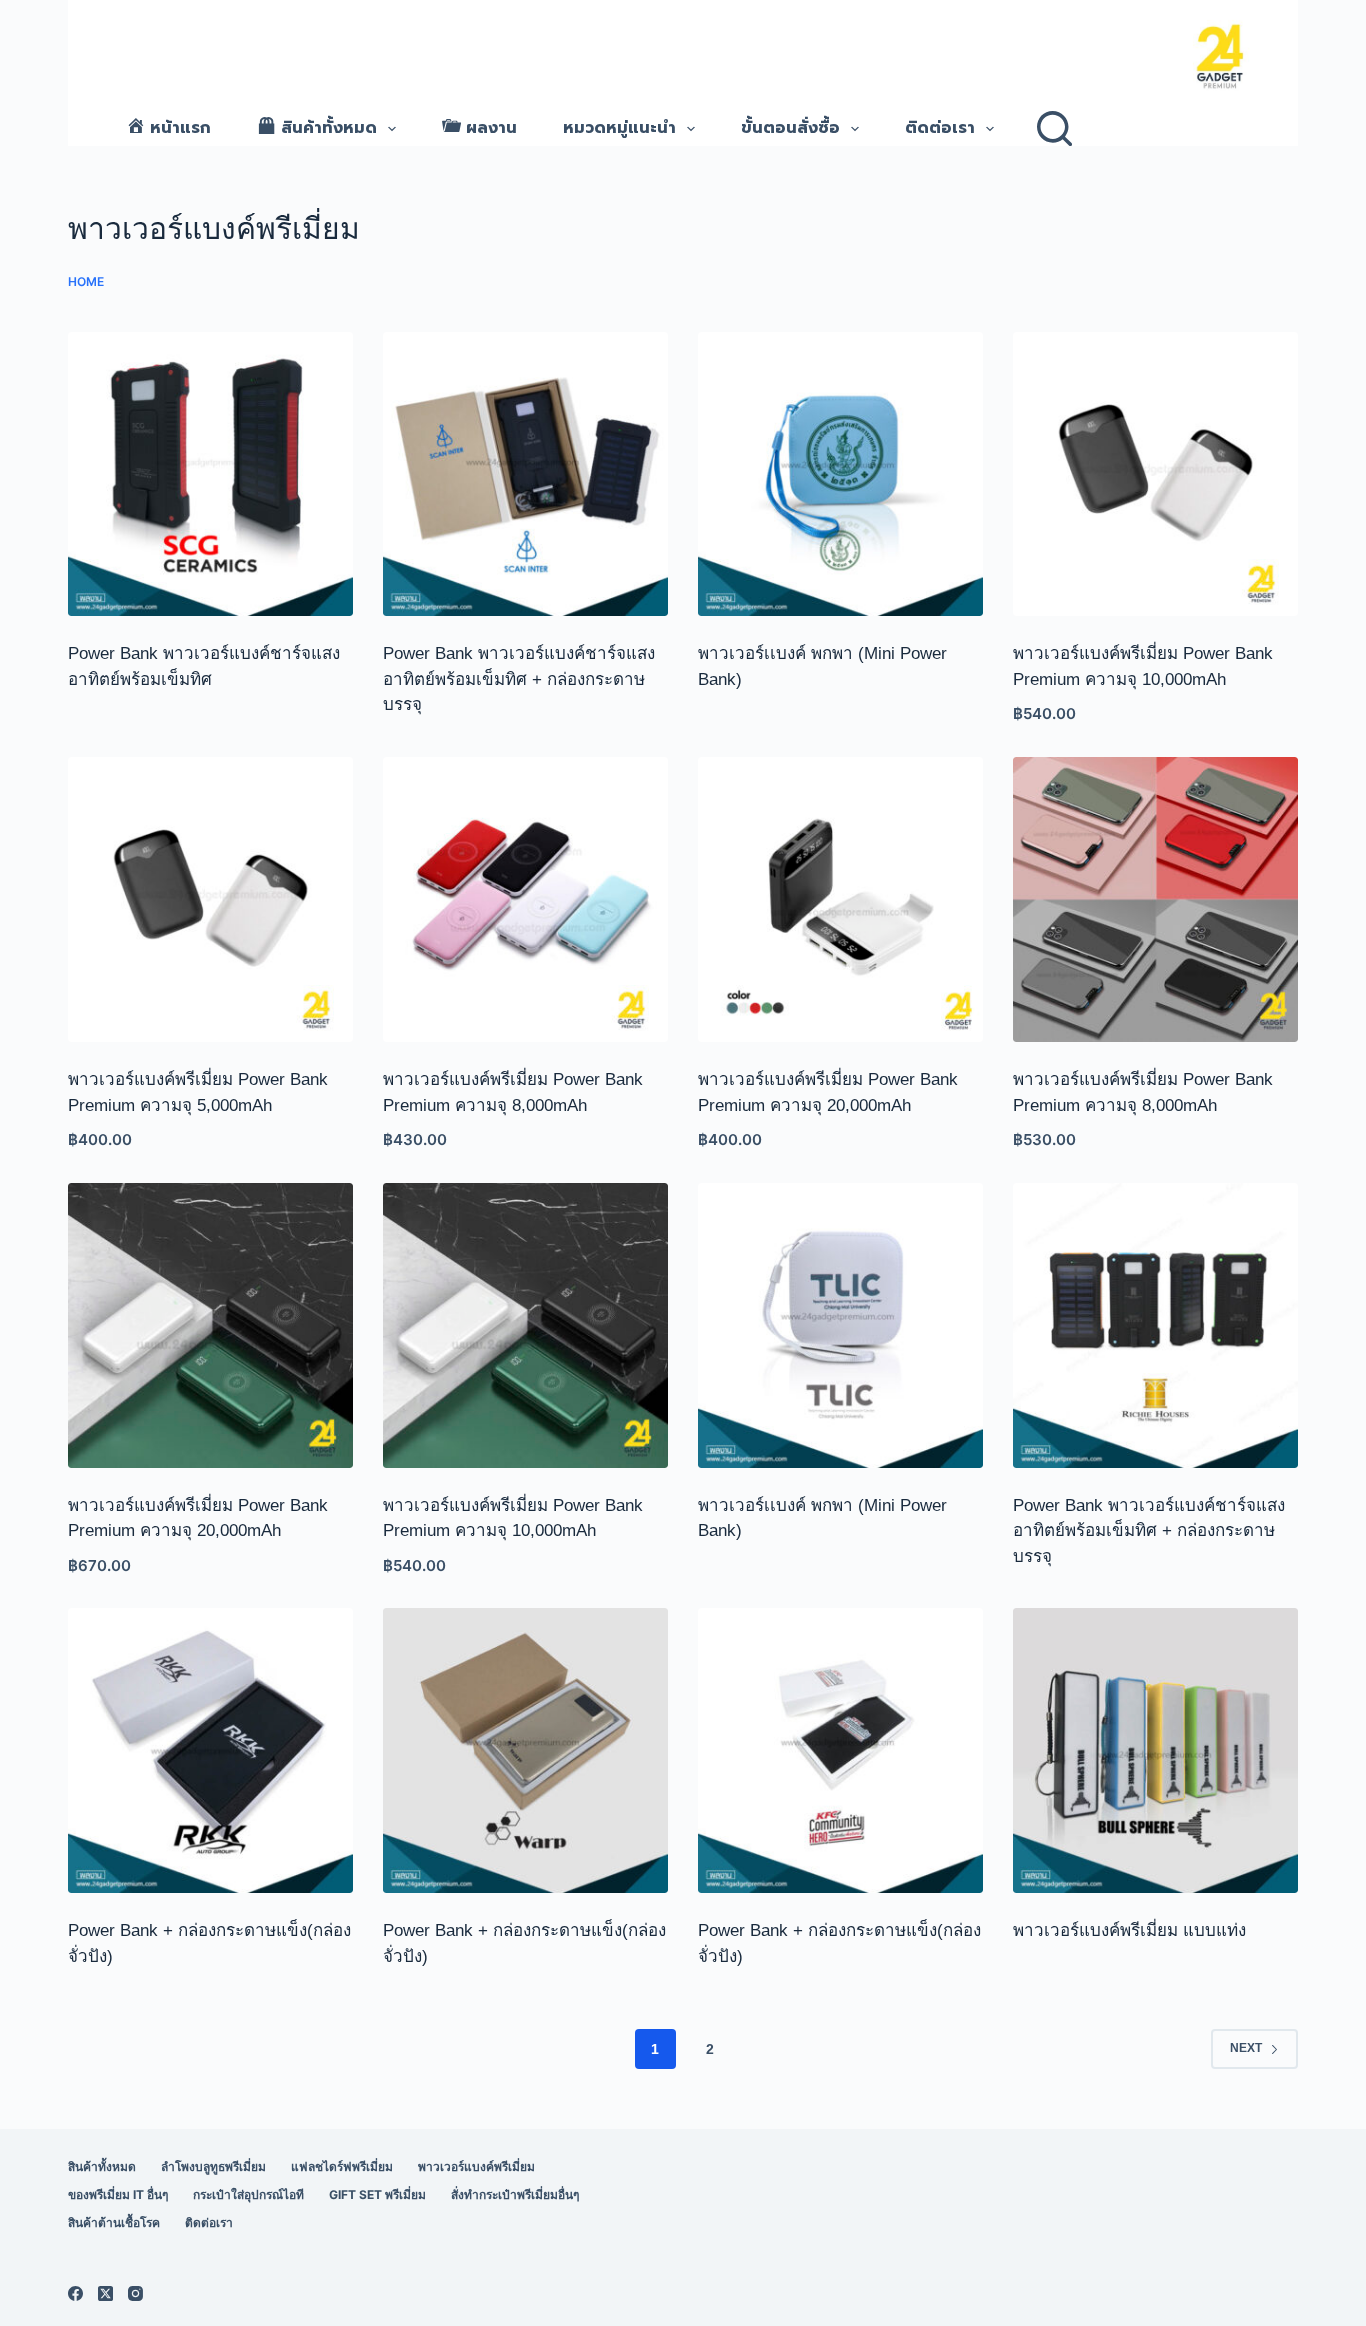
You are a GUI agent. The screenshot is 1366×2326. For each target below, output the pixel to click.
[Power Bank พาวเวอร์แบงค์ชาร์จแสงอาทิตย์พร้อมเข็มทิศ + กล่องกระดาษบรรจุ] (525, 474)
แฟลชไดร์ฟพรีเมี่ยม (342, 2166)
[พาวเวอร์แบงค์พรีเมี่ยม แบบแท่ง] (1155, 1750)
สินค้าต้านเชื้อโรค (114, 2222)
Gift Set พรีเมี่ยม (377, 2194)
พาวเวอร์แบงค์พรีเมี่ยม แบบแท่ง (1129, 1930)
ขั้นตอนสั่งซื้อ (790, 128)
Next (1246, 2048)
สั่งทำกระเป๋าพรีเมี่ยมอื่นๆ (515, 2194)
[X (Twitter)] (105, 2293)
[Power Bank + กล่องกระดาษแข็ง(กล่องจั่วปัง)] (210, 1750)
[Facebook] (75, 2293)
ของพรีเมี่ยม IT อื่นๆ (118, 2194)
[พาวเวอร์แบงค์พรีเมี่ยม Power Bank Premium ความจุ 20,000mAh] (840, 899)
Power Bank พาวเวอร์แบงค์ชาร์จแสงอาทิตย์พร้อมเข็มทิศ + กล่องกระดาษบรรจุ (519, 679)
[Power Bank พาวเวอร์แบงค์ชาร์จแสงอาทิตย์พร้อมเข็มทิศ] (210, 474)
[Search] (1054, 128)
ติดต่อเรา (940, 128)
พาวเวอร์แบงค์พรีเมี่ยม (476, 2166)
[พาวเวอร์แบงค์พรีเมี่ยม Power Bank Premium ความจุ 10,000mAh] (1155, 474)
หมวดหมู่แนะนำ (619, 128)
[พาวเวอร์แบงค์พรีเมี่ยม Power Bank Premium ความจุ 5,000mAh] (210, 899)
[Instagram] (135, 2293)
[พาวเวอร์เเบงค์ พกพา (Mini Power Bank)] (840, 474)
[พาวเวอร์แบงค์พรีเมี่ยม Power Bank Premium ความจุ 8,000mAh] (525, 899)
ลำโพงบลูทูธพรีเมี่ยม (213, 2166)
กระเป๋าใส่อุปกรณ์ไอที (248, 2194)
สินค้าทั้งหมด (102, 2166)
